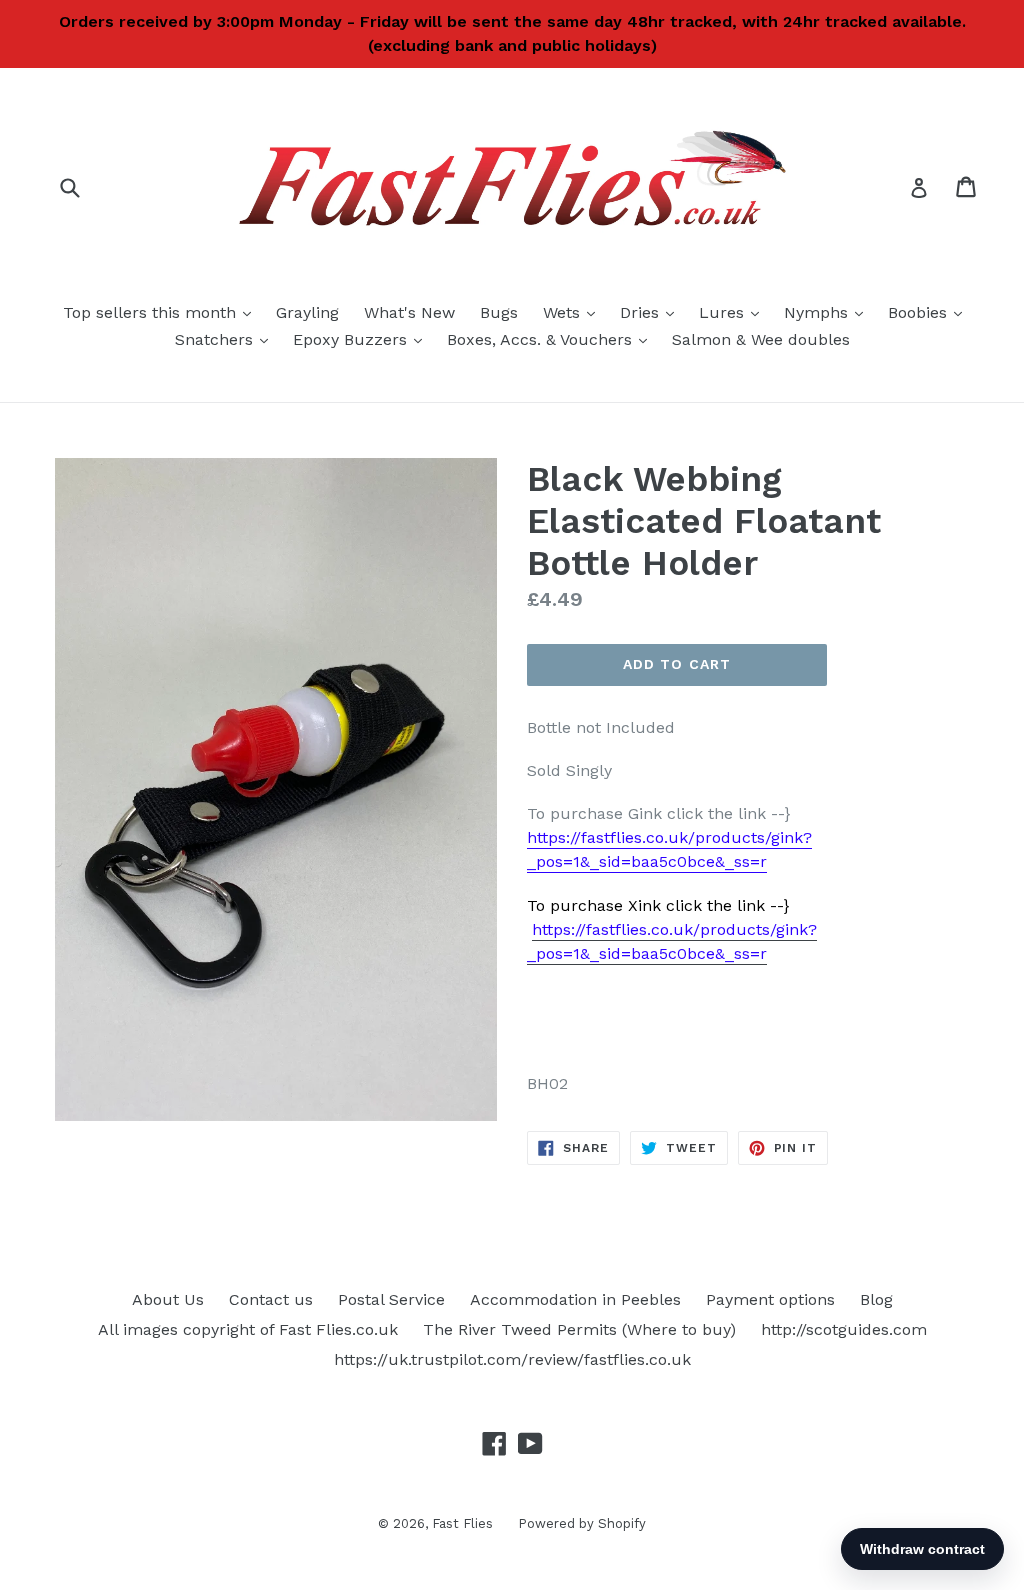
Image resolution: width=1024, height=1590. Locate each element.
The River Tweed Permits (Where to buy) (579, 1329)
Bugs (499, 312)
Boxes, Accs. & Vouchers (552, 339)
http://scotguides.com (844, 1329)
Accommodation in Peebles (575, 1299)
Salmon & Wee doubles (761, 339)
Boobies (930, 312)
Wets (574, 312)
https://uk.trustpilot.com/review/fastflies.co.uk (512, 1359)
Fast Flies (462, 1523)
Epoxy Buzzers (362, 339)
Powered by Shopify (582, 1523)
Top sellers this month (162, 312)
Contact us (271, 1299)
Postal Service (391, 1299)
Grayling (307, 312)
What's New (409, 312)
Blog (876, 1299)
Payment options (770, 1299)
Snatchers (226, 339)
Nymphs (828, 312)
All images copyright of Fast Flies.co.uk (248, 1329)
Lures (734, 312)
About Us (168, 1299)
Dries (652, 312)
